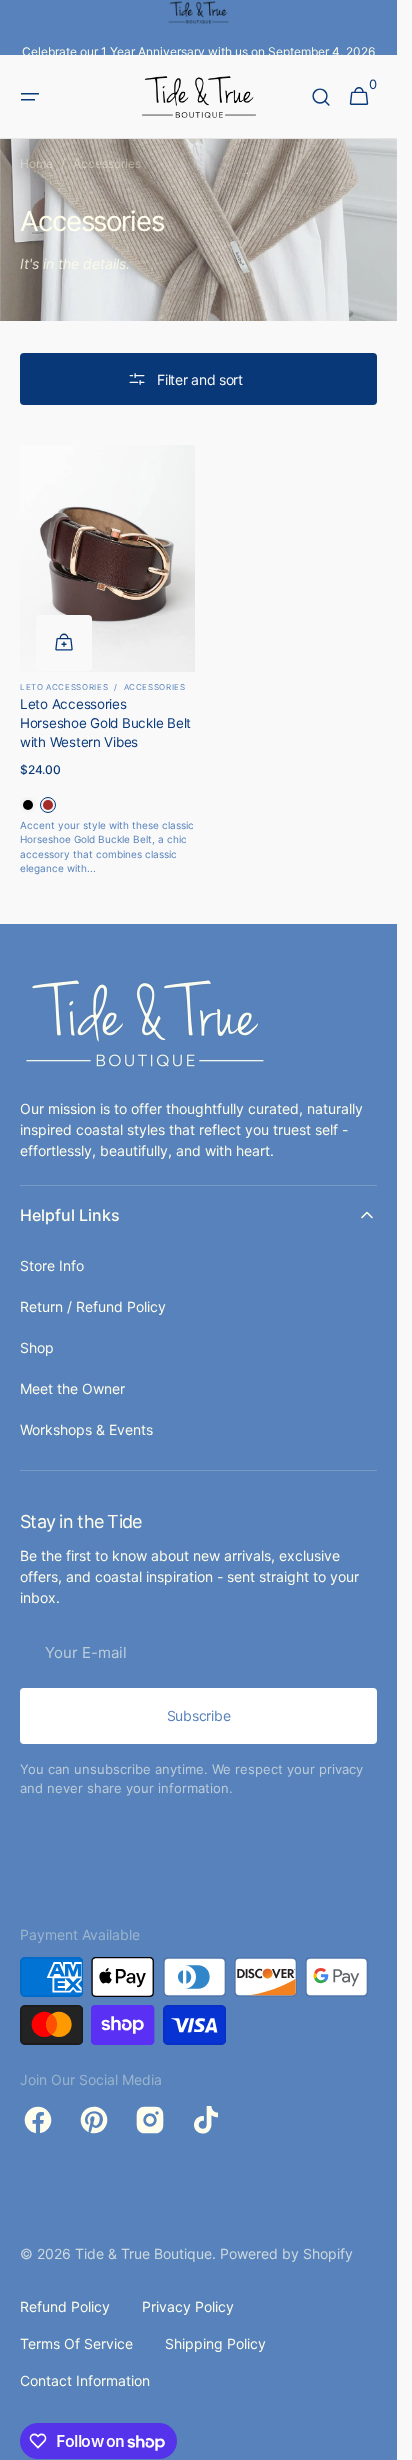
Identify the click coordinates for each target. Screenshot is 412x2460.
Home (36, 163)
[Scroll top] (373, 2436)
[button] (30, 97)
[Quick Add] (64, 643)
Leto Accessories (64, 687)
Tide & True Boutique (143, 2253)
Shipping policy (215, 2343)
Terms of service (76, 2343)
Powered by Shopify (286, 2253)
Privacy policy (188, 2306)
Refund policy (65, 2306)
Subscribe (198, 1715)
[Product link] (107, 660)
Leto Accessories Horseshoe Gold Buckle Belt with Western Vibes (105, 723)
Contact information (85, 2380)
